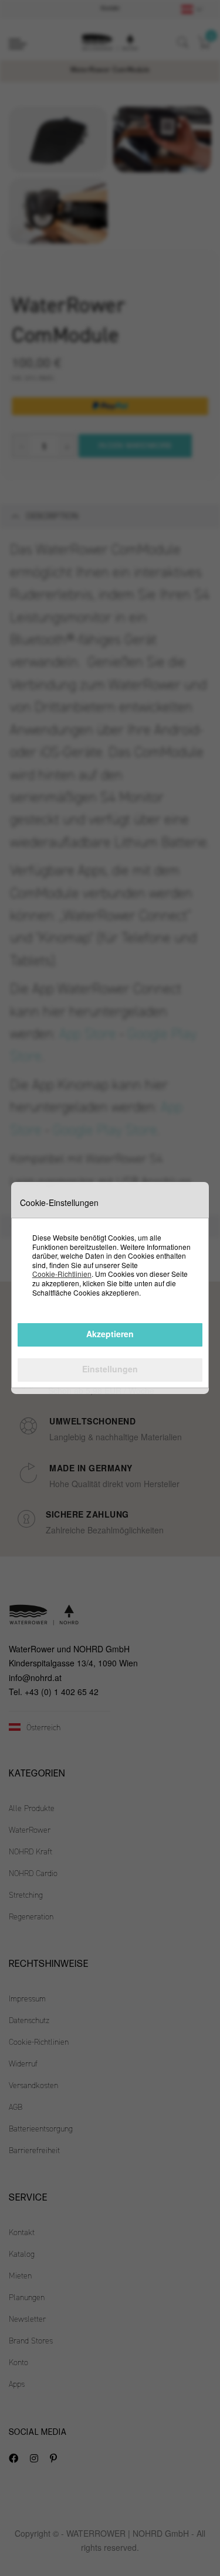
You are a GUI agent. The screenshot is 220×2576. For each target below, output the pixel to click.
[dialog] (110, 1288)
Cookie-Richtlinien (62, 1274)
